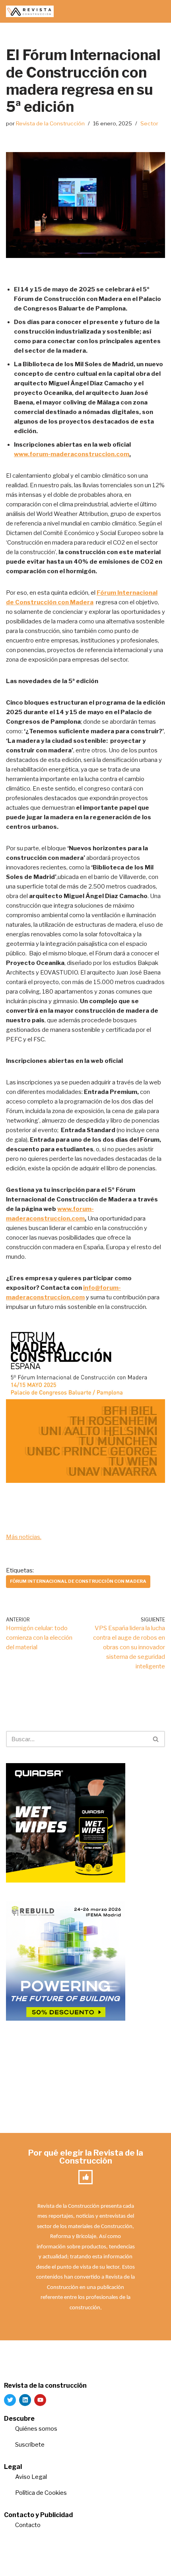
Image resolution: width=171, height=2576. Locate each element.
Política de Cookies (41, 2493)
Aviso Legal (31, 2477)
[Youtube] (40, 2400)
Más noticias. (24, 1537)
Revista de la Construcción (50, 123)
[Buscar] (156, 1739)
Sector (149, 123)
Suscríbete (30, 2445)
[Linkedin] (25, 2400)
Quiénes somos (36, 2429)
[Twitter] (10, 2400)
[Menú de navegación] (156, 12)
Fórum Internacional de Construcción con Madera (78, 1581)
